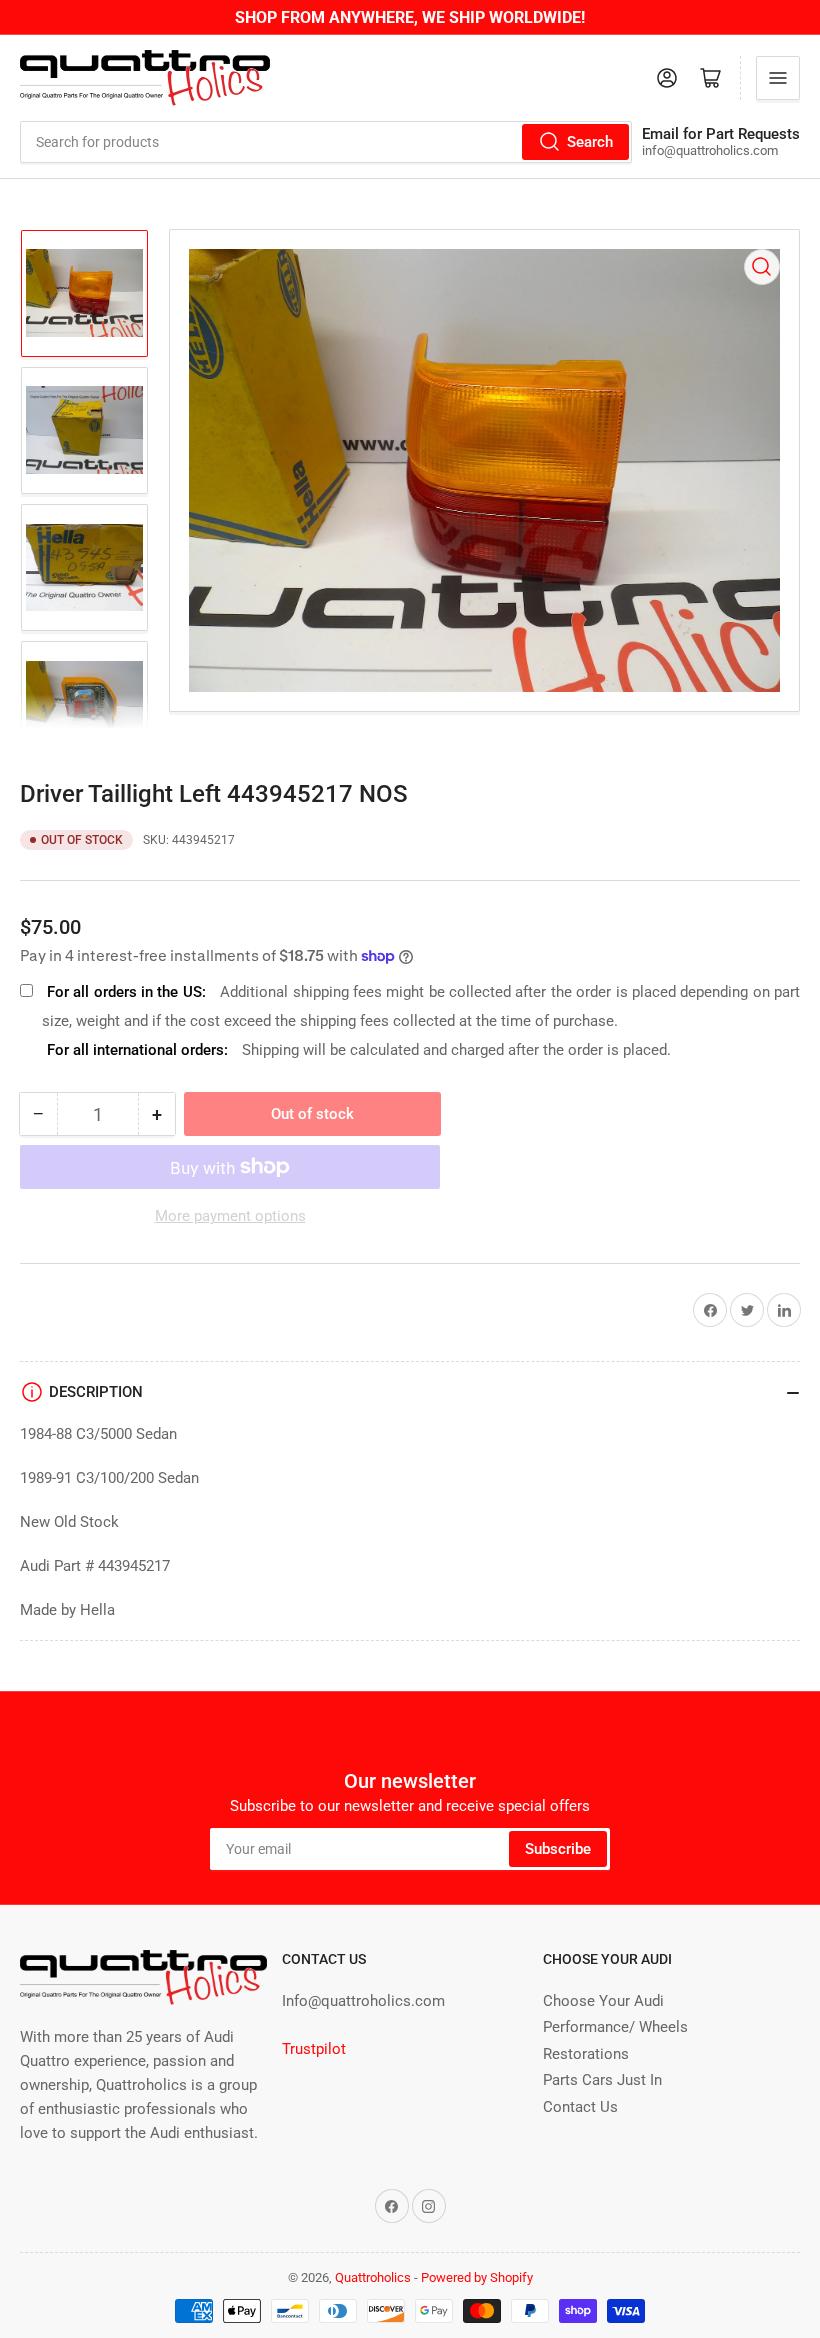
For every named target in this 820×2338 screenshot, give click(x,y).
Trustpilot (314, 2049)
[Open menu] (778, 78)
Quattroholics (373, 2277)
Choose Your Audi (603, 2001)
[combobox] (326, 142)
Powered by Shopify (477, 2277)
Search (590, 142)
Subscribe (558, 1849)
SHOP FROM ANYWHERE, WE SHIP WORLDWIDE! (410, 17)
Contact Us (580, 2107)
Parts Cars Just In (602, 2080)
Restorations (586, 2054)
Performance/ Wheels (615, 2027)
